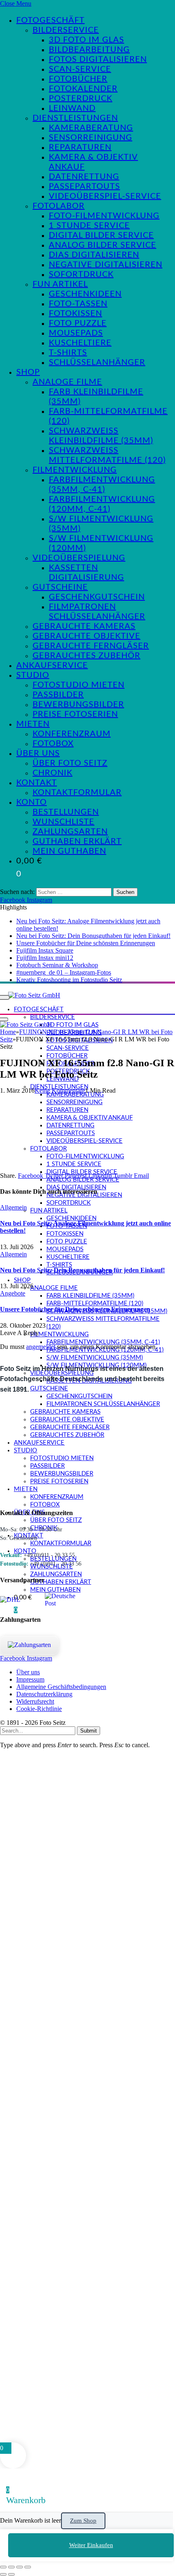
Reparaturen (80, 147)
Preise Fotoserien (75, 714)
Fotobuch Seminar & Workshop (57, 965)
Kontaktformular (77, 793)
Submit (89, 1731)
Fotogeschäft (50, 20)
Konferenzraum (72, 734)
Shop (28, 372)
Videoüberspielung (79, 558)
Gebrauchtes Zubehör (86, 656)
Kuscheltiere (80, 343)
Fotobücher (78, 79)
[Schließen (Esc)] (28, 2567)
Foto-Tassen (78, 304)
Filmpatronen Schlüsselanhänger (103, 1404)
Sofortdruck (81, 275)
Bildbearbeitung (89, 50)
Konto (32, 802)
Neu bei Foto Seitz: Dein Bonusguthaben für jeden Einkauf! (93, 936)
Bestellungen (66, 812)
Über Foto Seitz (70, 763)
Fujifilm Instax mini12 (45, 958)
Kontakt (37, 783)
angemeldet (41, 1347)
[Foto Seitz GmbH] (34, 995)
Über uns (38, 753)
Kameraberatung (91, 128)
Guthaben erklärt (77, 841)
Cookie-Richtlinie (39, 1709)
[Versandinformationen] (19, 1600)
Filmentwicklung (75, 470)
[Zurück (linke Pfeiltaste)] (3, 2574)
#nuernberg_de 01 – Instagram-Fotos (64, 972)
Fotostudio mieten (79, 685)
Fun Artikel (60, 284)
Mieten (33, 724)
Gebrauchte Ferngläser (91, 646)
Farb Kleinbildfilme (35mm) (90, 1296)
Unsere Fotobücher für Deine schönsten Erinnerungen (86, 943)
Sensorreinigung (91, 138)
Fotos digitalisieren (98, 59)
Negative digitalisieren (106, 265)
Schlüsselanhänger (97, 362)
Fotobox (53, 744)
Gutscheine (60, 587)
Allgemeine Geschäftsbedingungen (61, 1687)
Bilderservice (66, 30)
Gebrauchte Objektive (86, 636)
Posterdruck (81, 99)
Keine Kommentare (60, 1090)
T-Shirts (68, 353)
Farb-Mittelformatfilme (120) (95, 1303)
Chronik (52, 773)
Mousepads (76, 333)
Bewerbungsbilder (78, 705)
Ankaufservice (52, 665)
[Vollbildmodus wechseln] (11, 2567)
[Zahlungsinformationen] (29, 1645)
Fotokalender (83, 89)
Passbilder (58, 695)
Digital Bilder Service (101, 235)
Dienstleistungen (75, 118)
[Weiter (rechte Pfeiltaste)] (11, 2574)
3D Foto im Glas (86, 40)
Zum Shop (83, 2521)
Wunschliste (63, 822)
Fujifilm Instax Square (45, 950)
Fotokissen (75, 314)
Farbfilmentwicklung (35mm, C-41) (103, 1342)
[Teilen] (20, 2567)
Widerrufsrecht (35, 1701)
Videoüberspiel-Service (105, 196)
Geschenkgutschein (97, 597)
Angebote (13, 1293)
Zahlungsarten (70, 832)
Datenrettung (84, 177)
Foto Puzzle (78, 323)
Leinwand (72, 108)
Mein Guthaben (69, 851)
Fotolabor (59, 206)
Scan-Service (80, 69)
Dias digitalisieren (94, 255)
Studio (33, 675)
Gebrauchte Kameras (84, 626)
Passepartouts (84, 187)
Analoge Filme (67, 382)
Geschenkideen (85, 294)
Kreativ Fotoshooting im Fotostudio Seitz (69, 980)
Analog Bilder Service (103, 245)
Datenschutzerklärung (44, 1694)
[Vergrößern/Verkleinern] (3, 2567)
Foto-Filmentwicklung (104, 216)
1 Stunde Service (89, 226)
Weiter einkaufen (91, 2545)
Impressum (30, 1679)
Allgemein (13, 1207)
